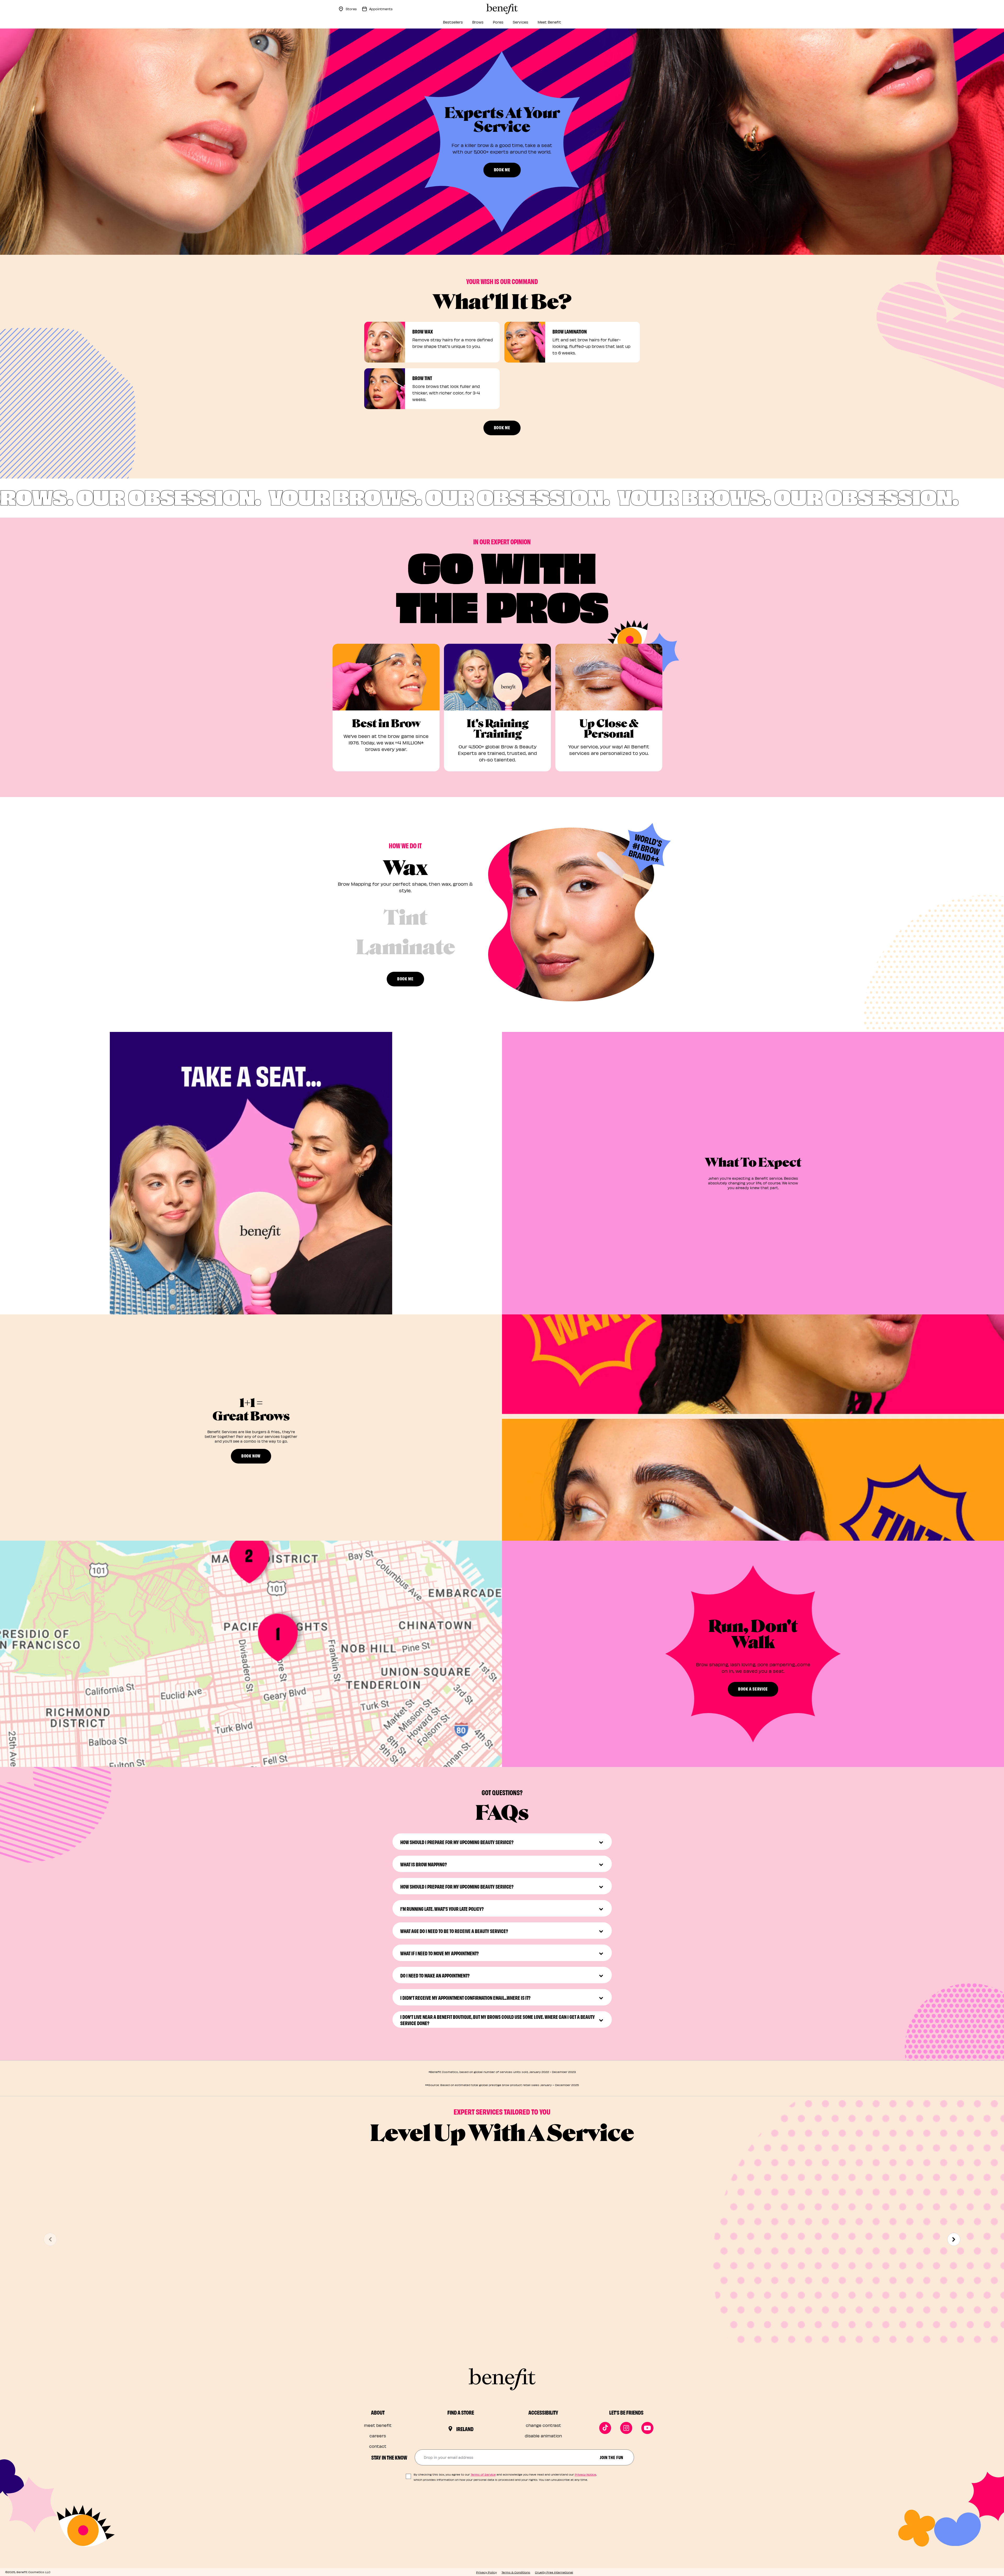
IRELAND (465, 2429)
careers (378, 2436)
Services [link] (520, 22)
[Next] (954, 2239)
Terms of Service (483, 2474)
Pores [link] (498, 22)
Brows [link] (478, 22)
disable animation (543, 2436)
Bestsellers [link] (453, 22)
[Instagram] (626, 2428)
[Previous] (50, 2239)
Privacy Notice (585, 2474)
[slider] (251, 1303)
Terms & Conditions (516, 2572)
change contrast (543, 2425)
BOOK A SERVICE (753, 1689)
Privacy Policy (486, 2572)
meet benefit (378, 2425)
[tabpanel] (571, 914)
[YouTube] (647, 2428)
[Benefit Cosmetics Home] (502, 9)
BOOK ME (502, 169)
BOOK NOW (251, 1456)
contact (378, 2446)
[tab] (406, 878)
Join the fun (612, 2457)
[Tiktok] (605, 2428)
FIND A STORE (461, 2412)
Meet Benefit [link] (549, 22)
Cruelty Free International (554, 2572)
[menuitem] (453, 24)
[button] (251, 1173)
